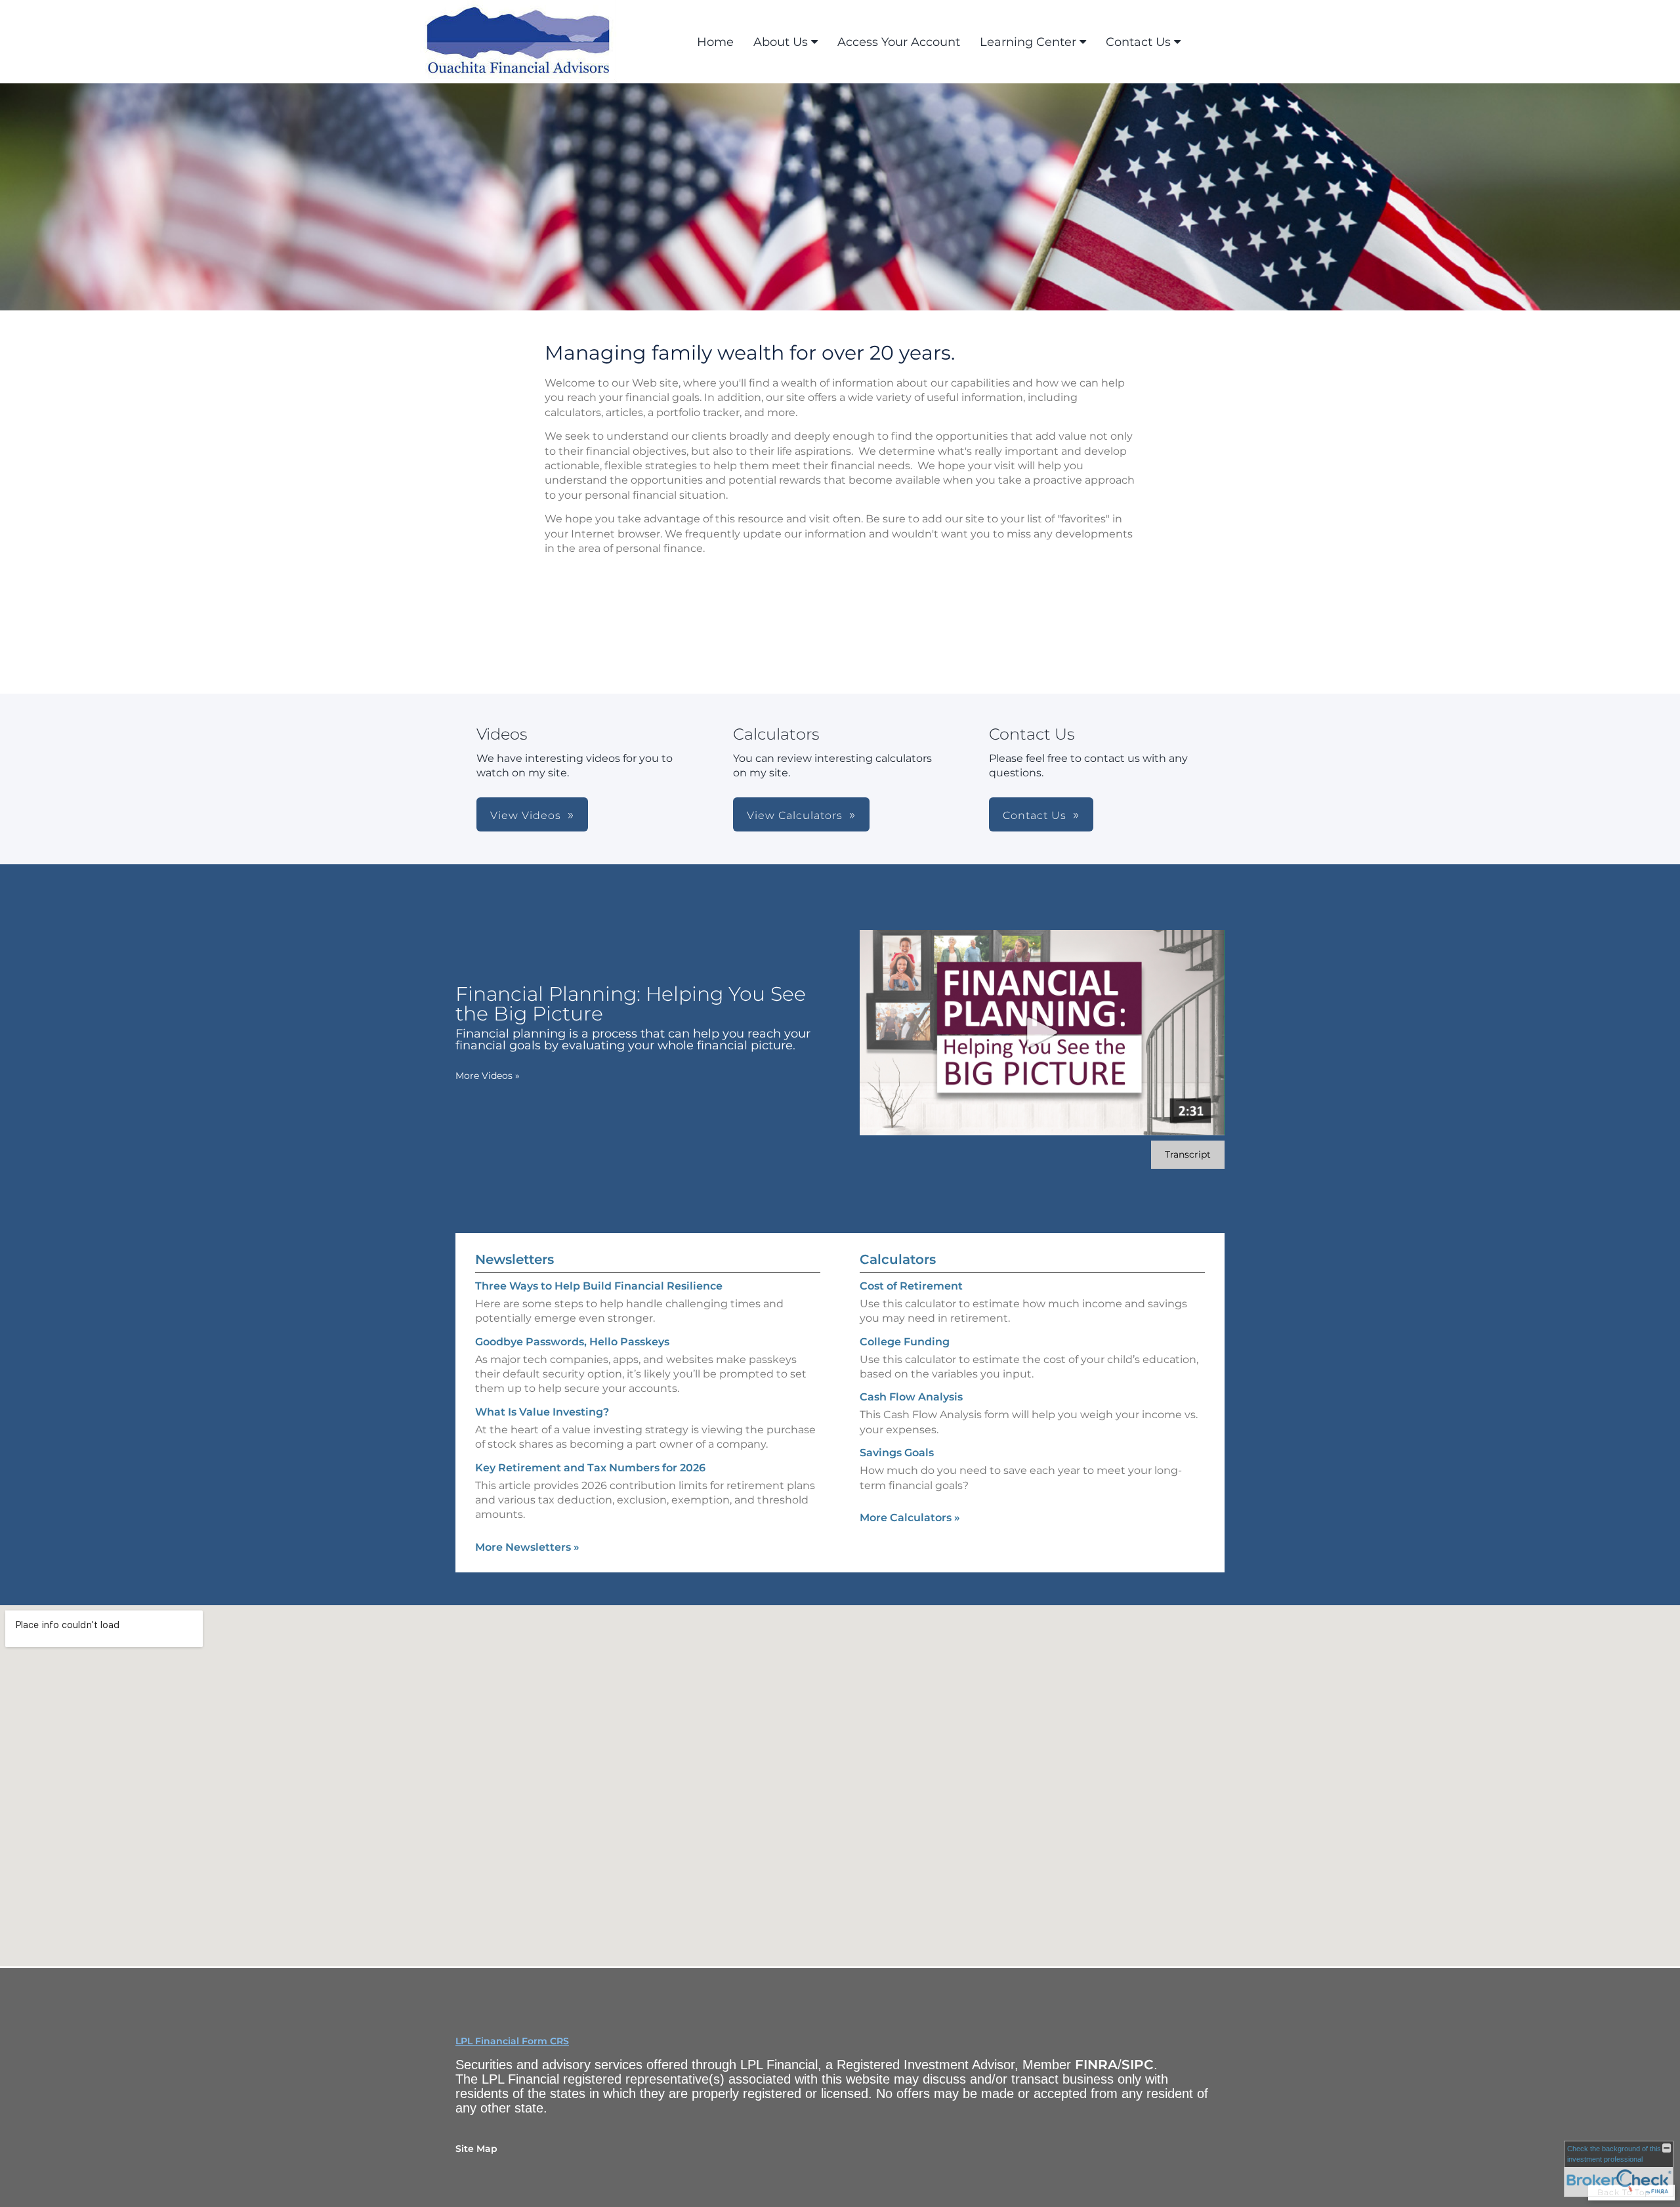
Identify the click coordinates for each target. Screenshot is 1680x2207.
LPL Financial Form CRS (512, 2041)
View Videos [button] (526, 815)
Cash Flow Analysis (911, 1397)
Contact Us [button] (1035, 815)
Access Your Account (899, 42)
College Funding (905, 1342)
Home (715, 42)
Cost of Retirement (911, 1286)
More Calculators (910, 1518)
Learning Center (1028, 42)
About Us (781, 42)
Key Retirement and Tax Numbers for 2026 (590, 1468)
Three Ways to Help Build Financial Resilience (599, 1286)
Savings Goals (897, 1453)
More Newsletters (527, 1547)
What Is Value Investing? (542, 1412)
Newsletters (514, 1259)
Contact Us (1138, 42)
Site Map (476, 2149)
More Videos (488, 1076)
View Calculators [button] (795, 815)
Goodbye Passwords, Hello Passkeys (572, 1342)
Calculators (898, 1259)
